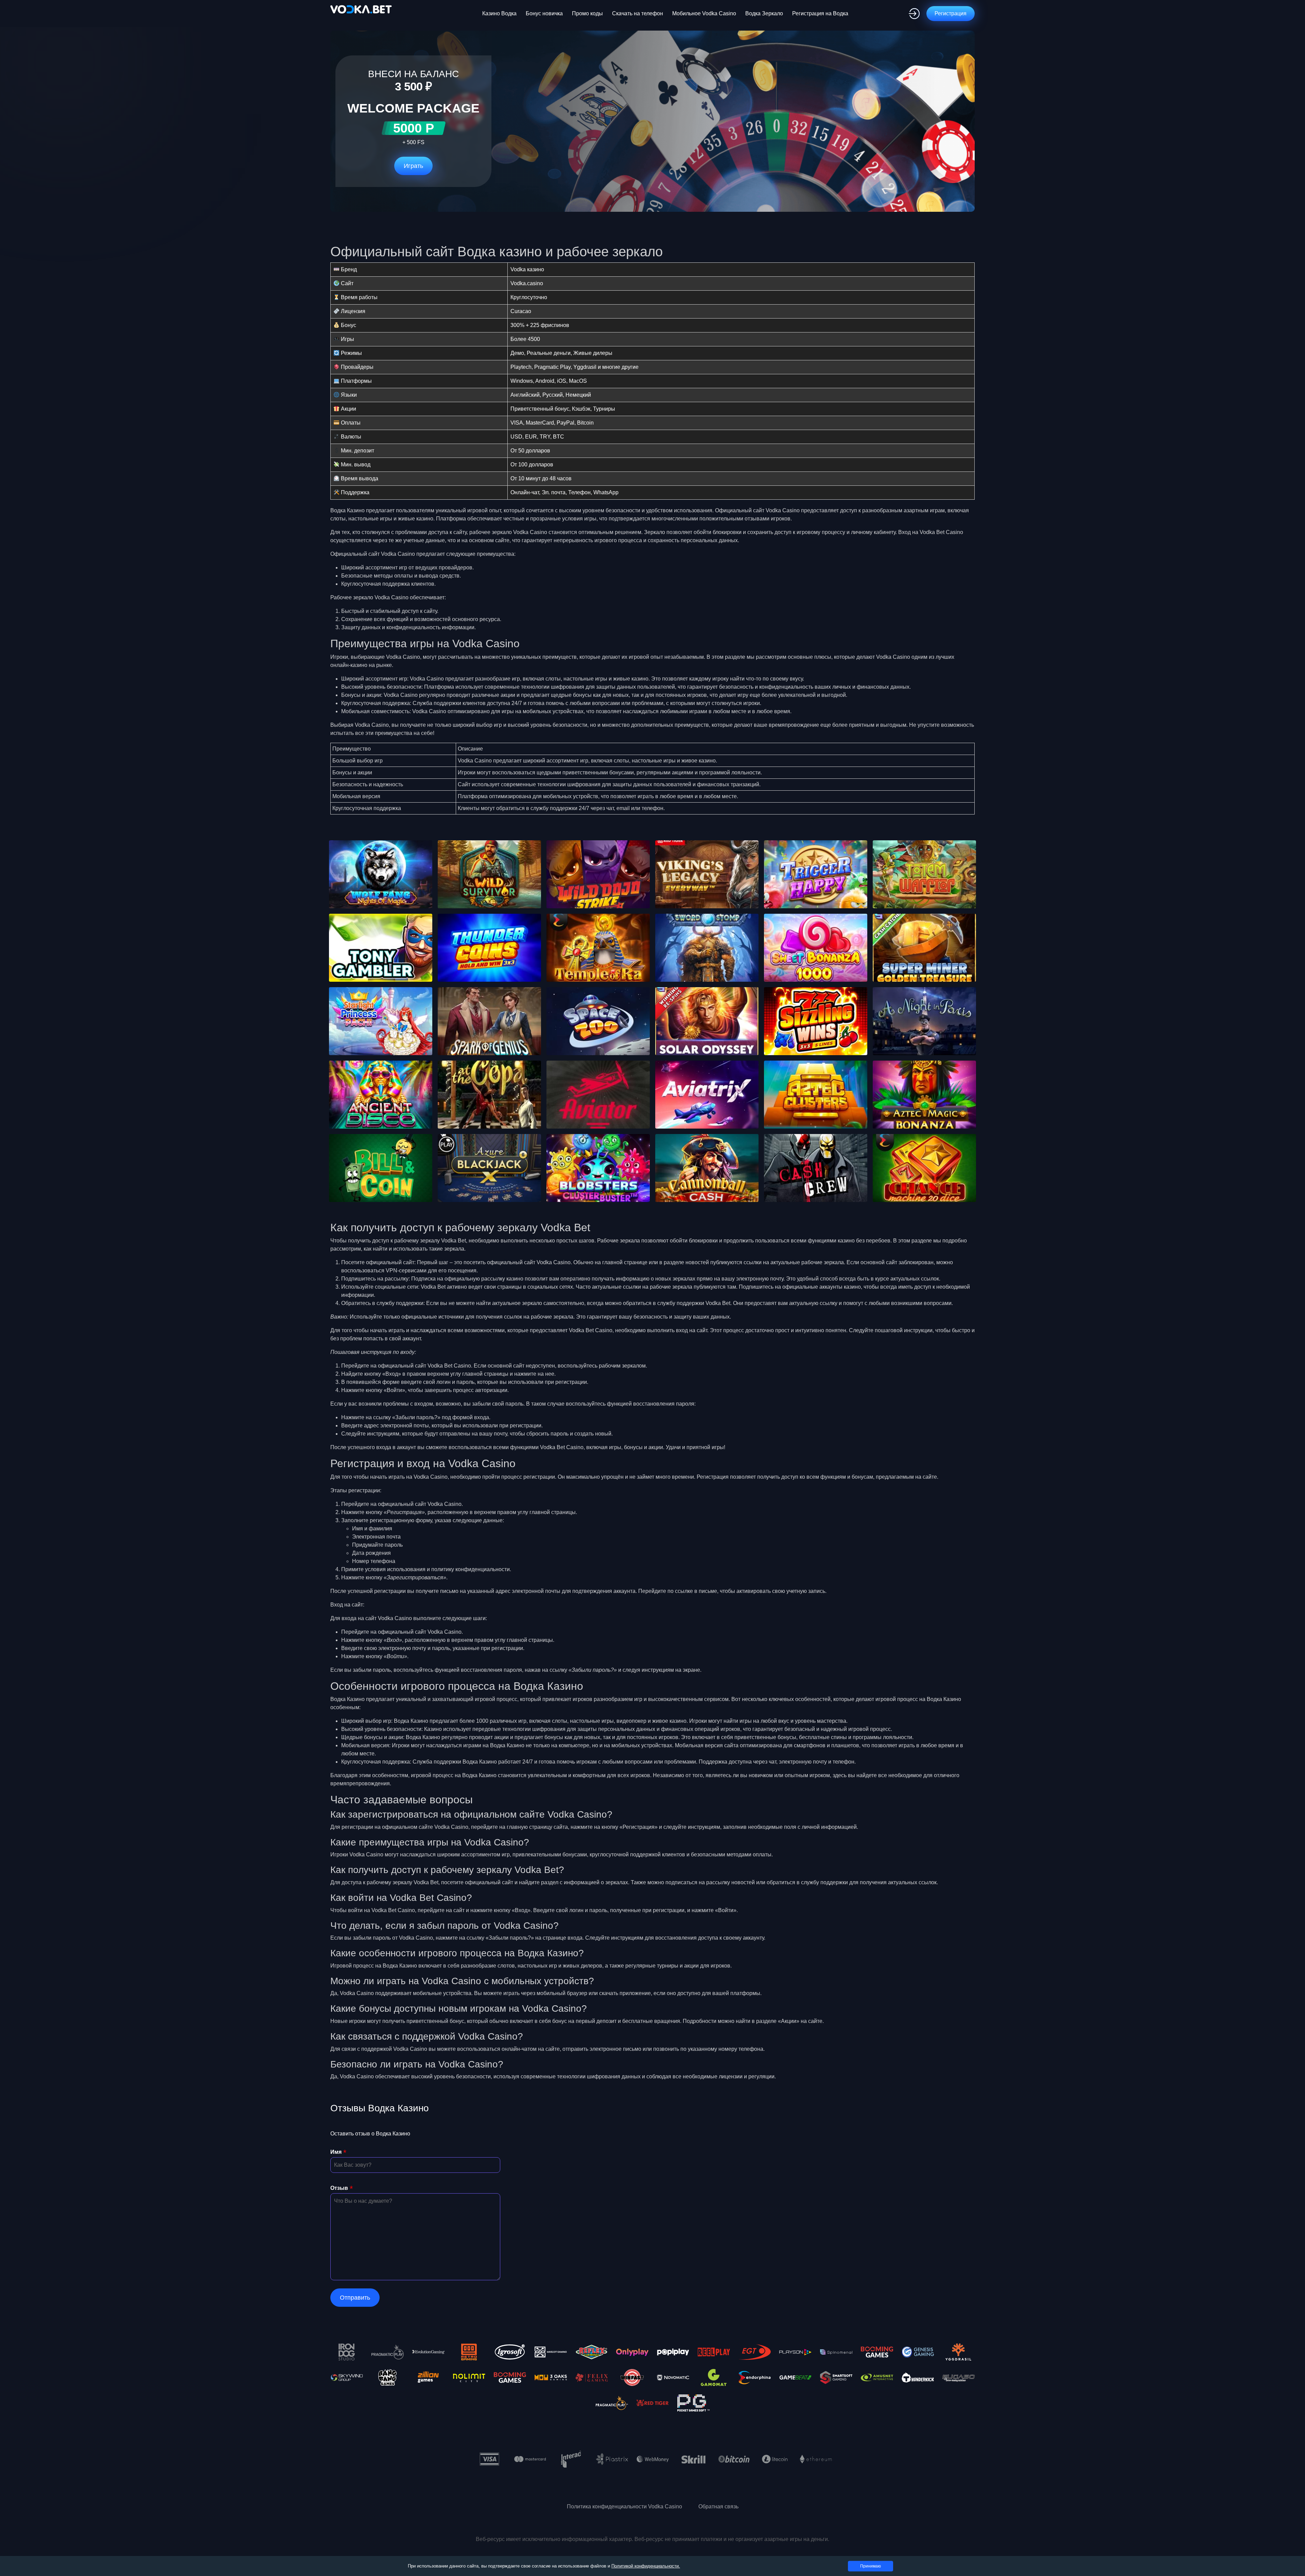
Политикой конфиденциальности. (646, 2566)
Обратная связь (718, 2506)
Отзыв (339, 2188)
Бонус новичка (544, 13)
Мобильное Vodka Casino (704, 13)
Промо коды (587, 13)
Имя (336, 2152)
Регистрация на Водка (820, 13)
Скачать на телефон (638, 13)
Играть (413, 166)
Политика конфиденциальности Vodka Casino (624, 2506)
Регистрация (951, 13)
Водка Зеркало (764, 13)
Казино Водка (499, 13)
